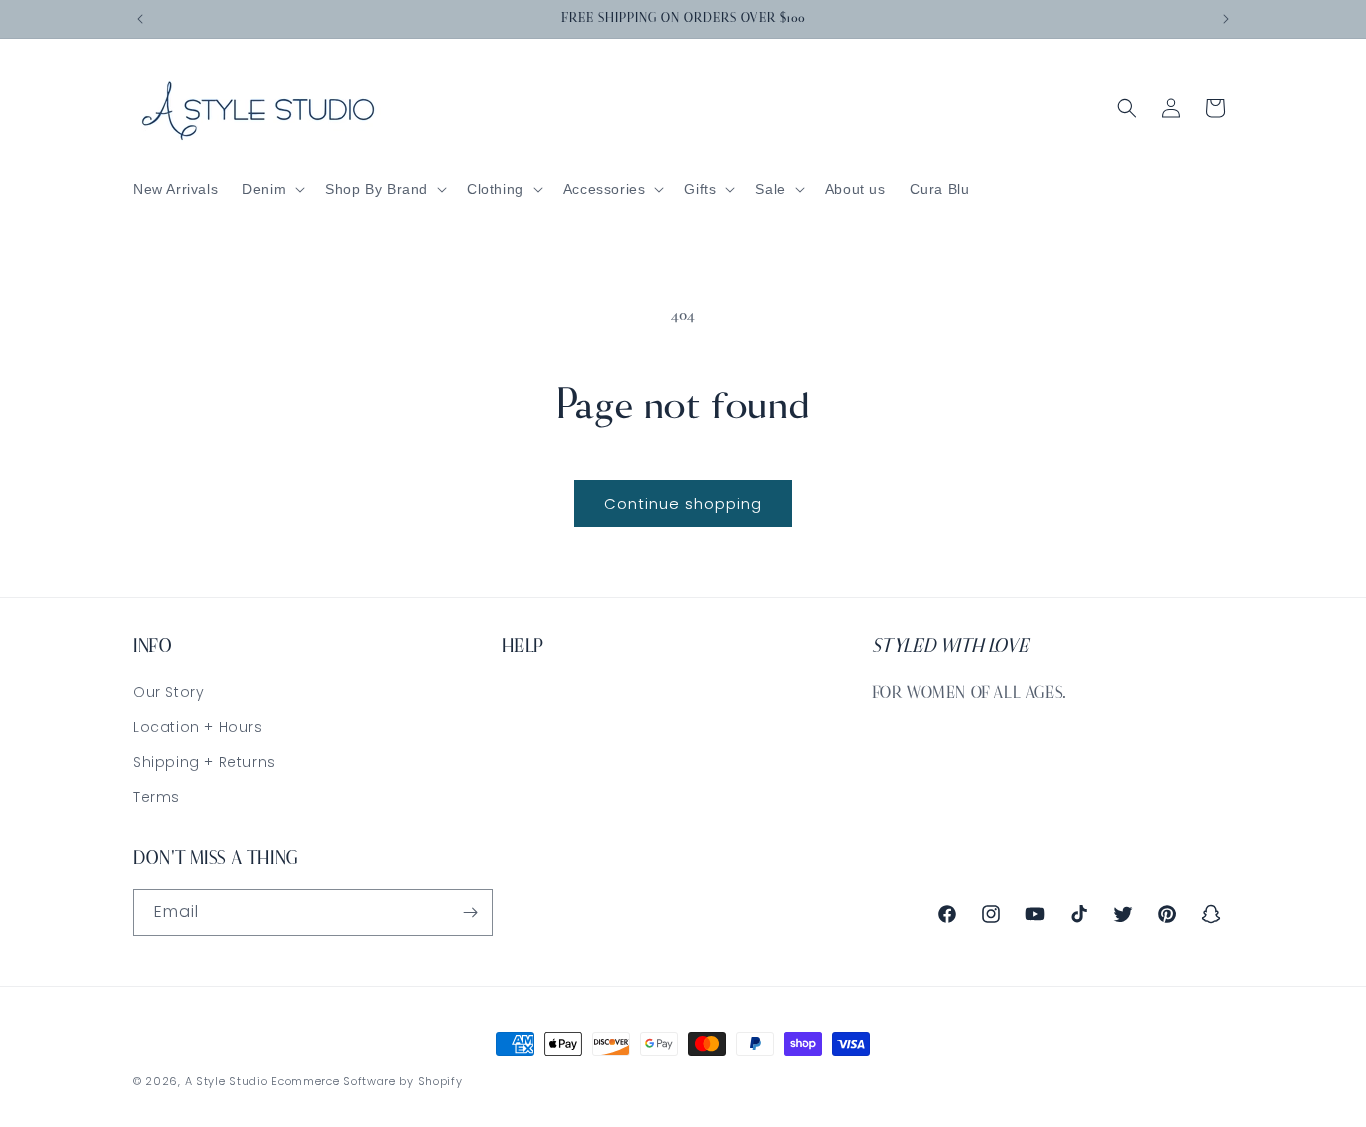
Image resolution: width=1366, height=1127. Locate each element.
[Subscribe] (470, 912)
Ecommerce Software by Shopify (366, 1081)
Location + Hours (198, 727)
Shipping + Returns (204, 762)
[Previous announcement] (140, 19)
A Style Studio (226, 1081)
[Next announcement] (1226, 19)
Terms (156, 797)
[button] (271, 189)
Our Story (168, 692)
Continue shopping (683, 503)
